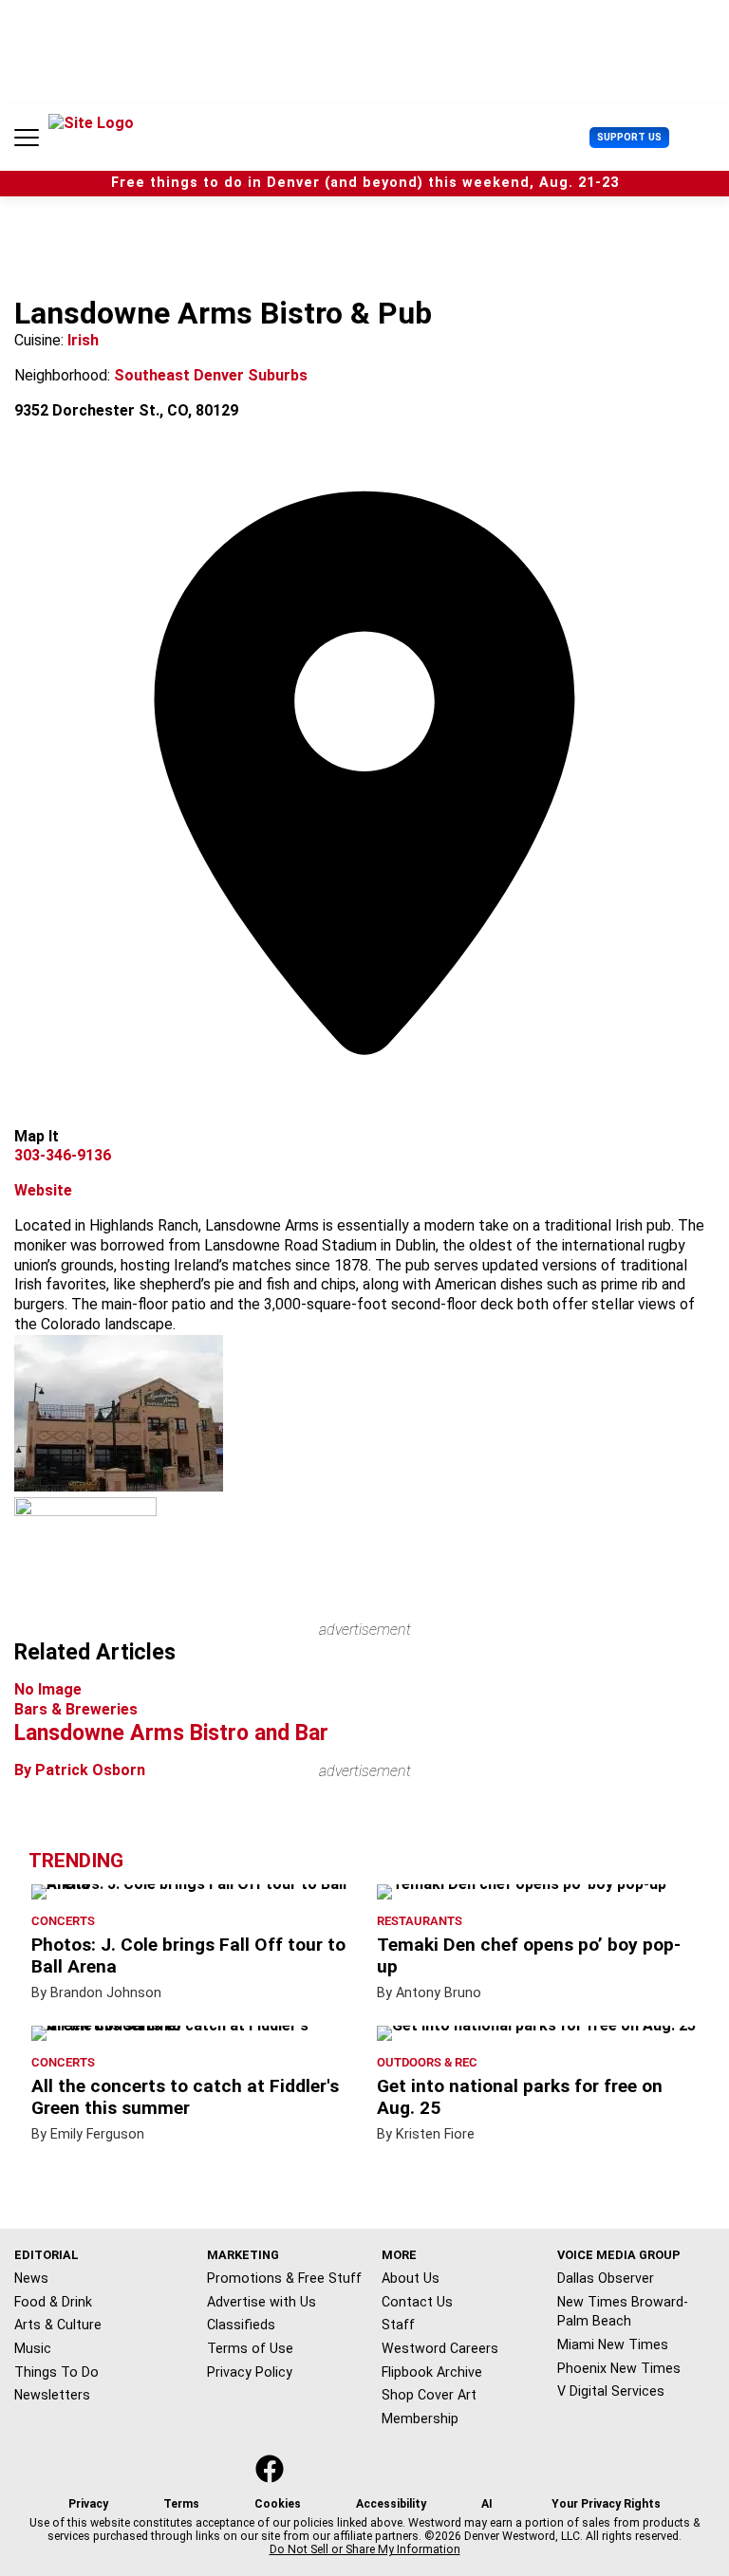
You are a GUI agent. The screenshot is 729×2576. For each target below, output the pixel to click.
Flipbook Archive (432, 2372)
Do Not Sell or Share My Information (365, 2549)
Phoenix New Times (619, 2368)
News (31, 2278)
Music (33, 2348)
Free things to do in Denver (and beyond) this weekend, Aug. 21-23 (365, 183)
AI (487, 2504)
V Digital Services (611, 2391)
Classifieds (241, 2325)
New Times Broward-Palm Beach (623, 2312)
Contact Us (417, 2302)
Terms (181, 2504)
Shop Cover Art (429, 2395)
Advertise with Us (262, 2302)
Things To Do (56, 2372)
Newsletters (52, 2395)
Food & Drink (53, 2302)
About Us (411, 2278)
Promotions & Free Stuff (284, 2278)
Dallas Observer (606, 2278)
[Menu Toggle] (27, 138)
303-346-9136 (63, 1155)
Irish (83, 340)
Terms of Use (250, 2348)
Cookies (278, 2504)
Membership (420, 2418)
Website (43, 1190)
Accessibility (391, 2504)
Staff (398, 2325)
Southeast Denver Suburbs (211, 375)
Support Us (629, 137)
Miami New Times (613, 2344)
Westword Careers (440, 2348)
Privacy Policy (250, 2372)
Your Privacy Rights (606, 2504)
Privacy (88, 2504)
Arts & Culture (58, 2325)
